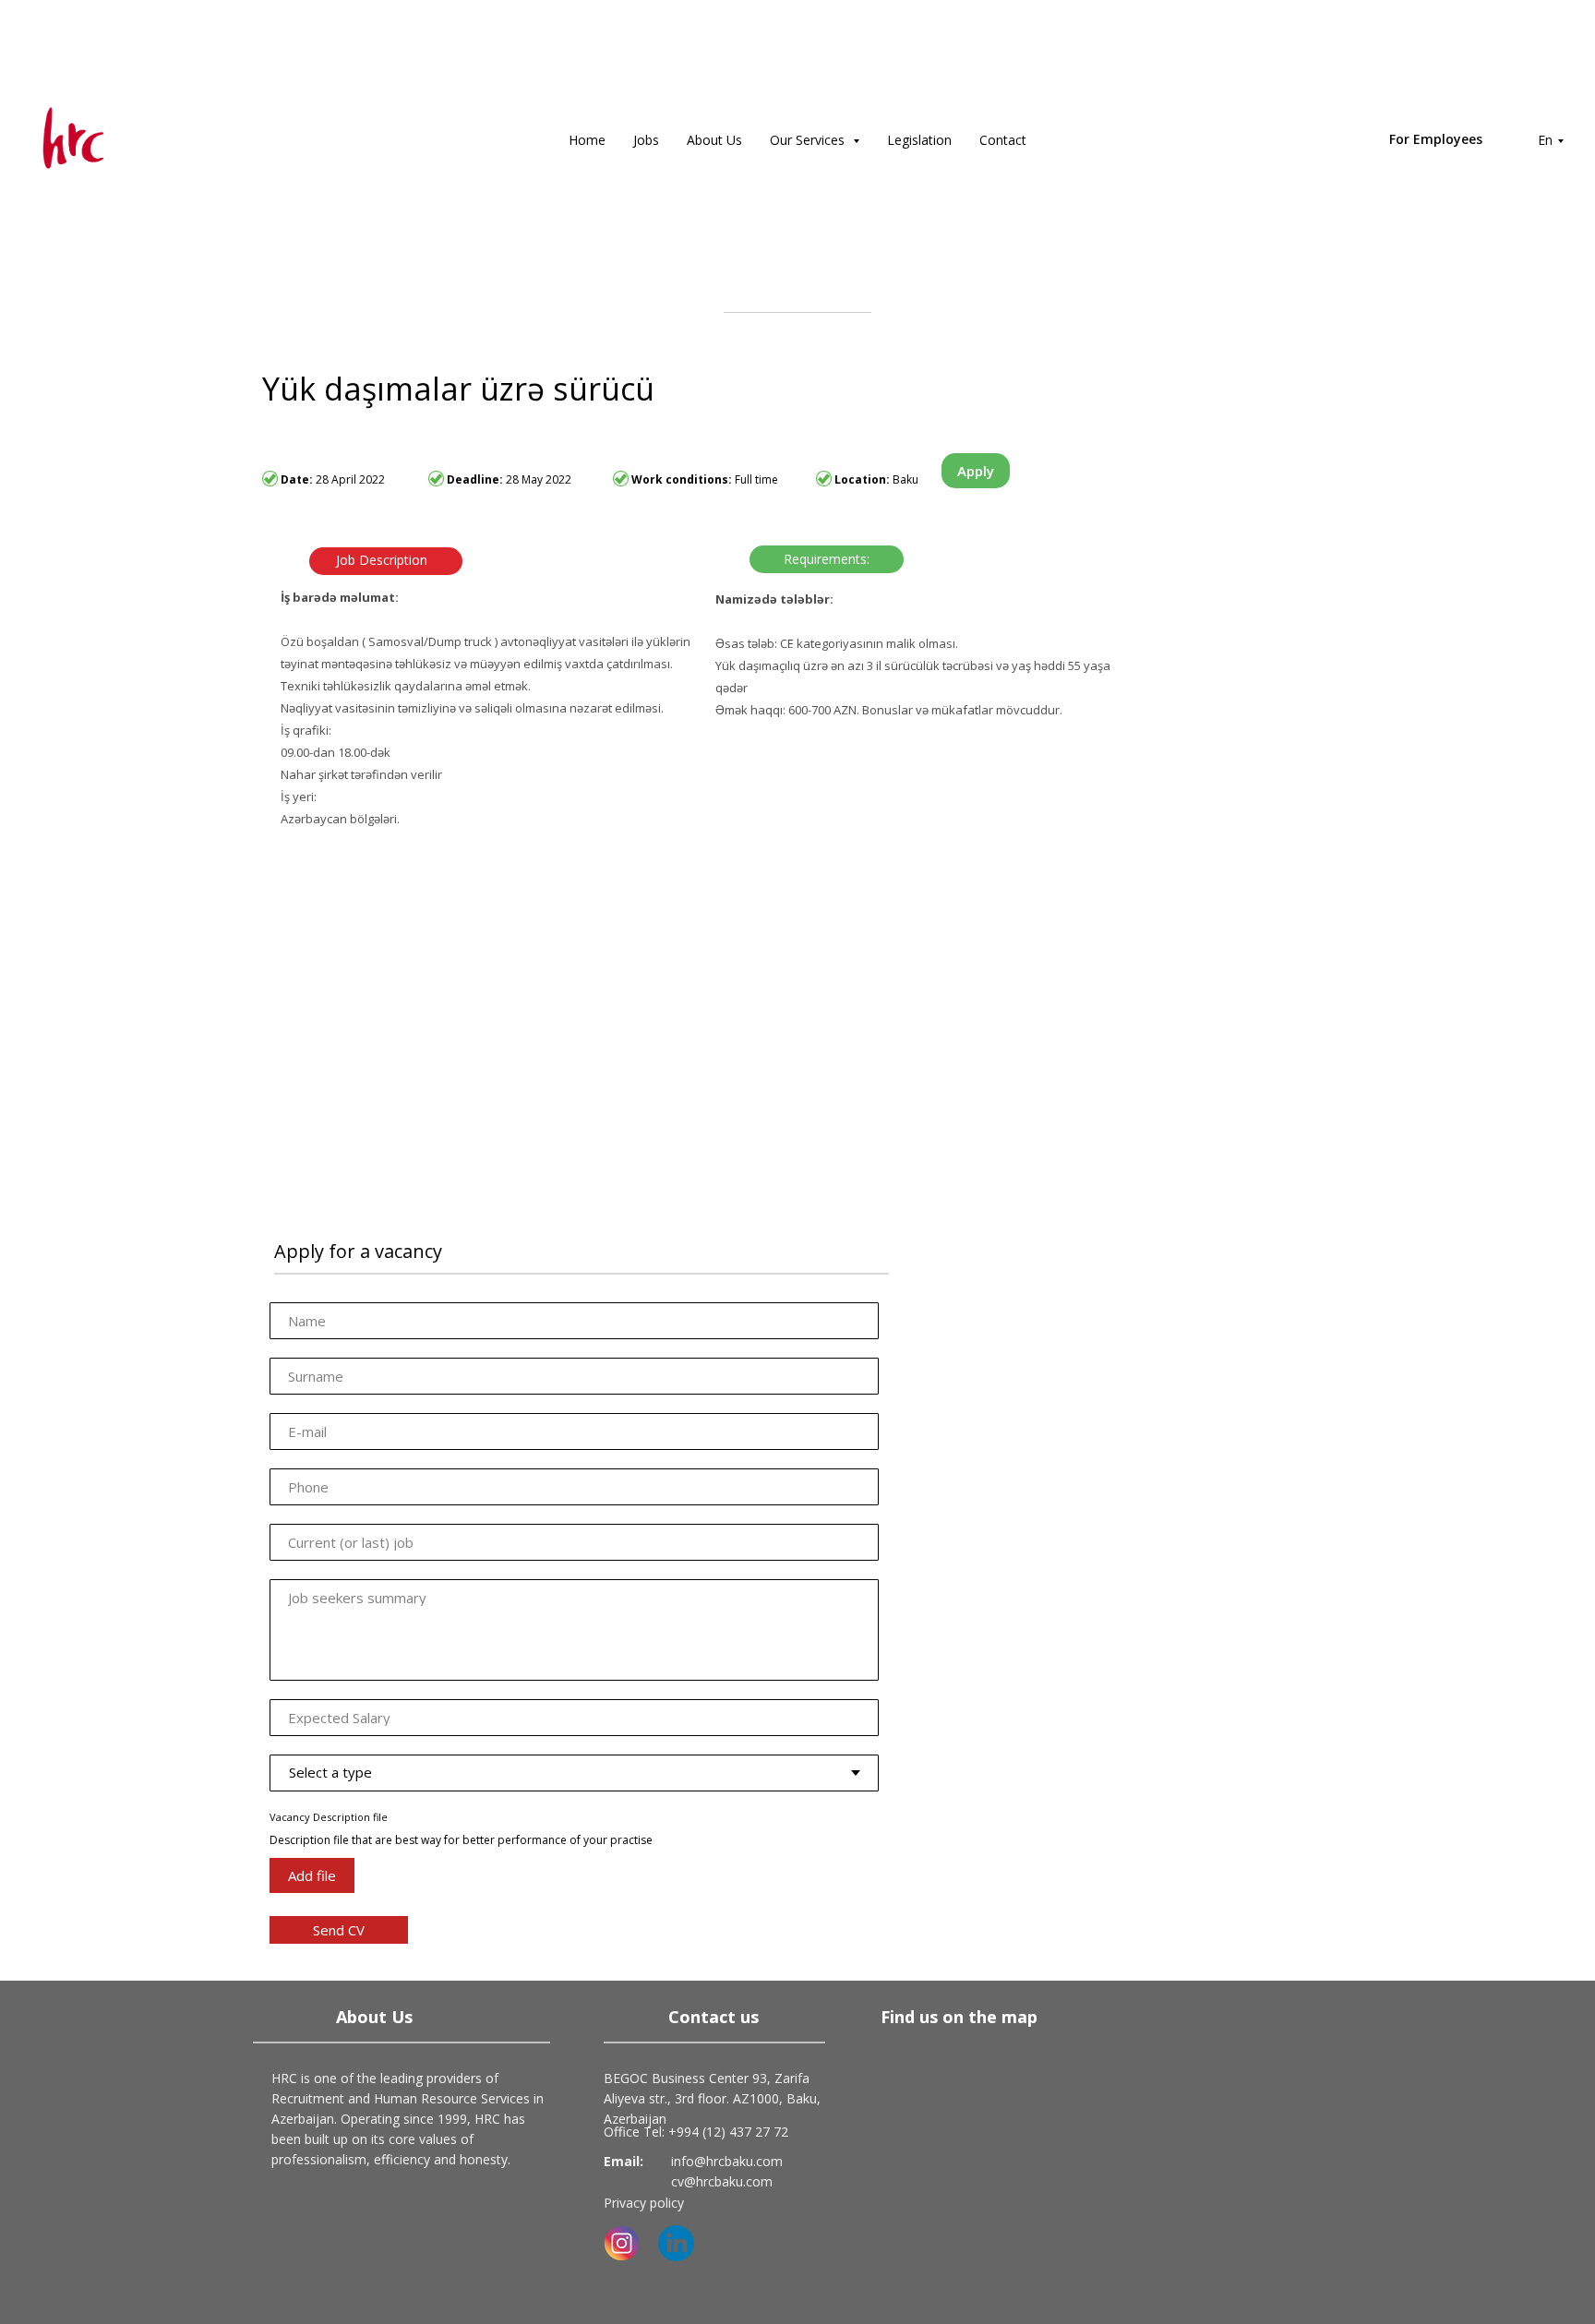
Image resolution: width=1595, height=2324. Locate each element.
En (1545, 140)
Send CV (339, 1930)
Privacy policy (644, 2203)
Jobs (646, 140)
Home (587, 140)
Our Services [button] (809, 140)
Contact (1003, 140)
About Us (714, 140)
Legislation (919, 140)
